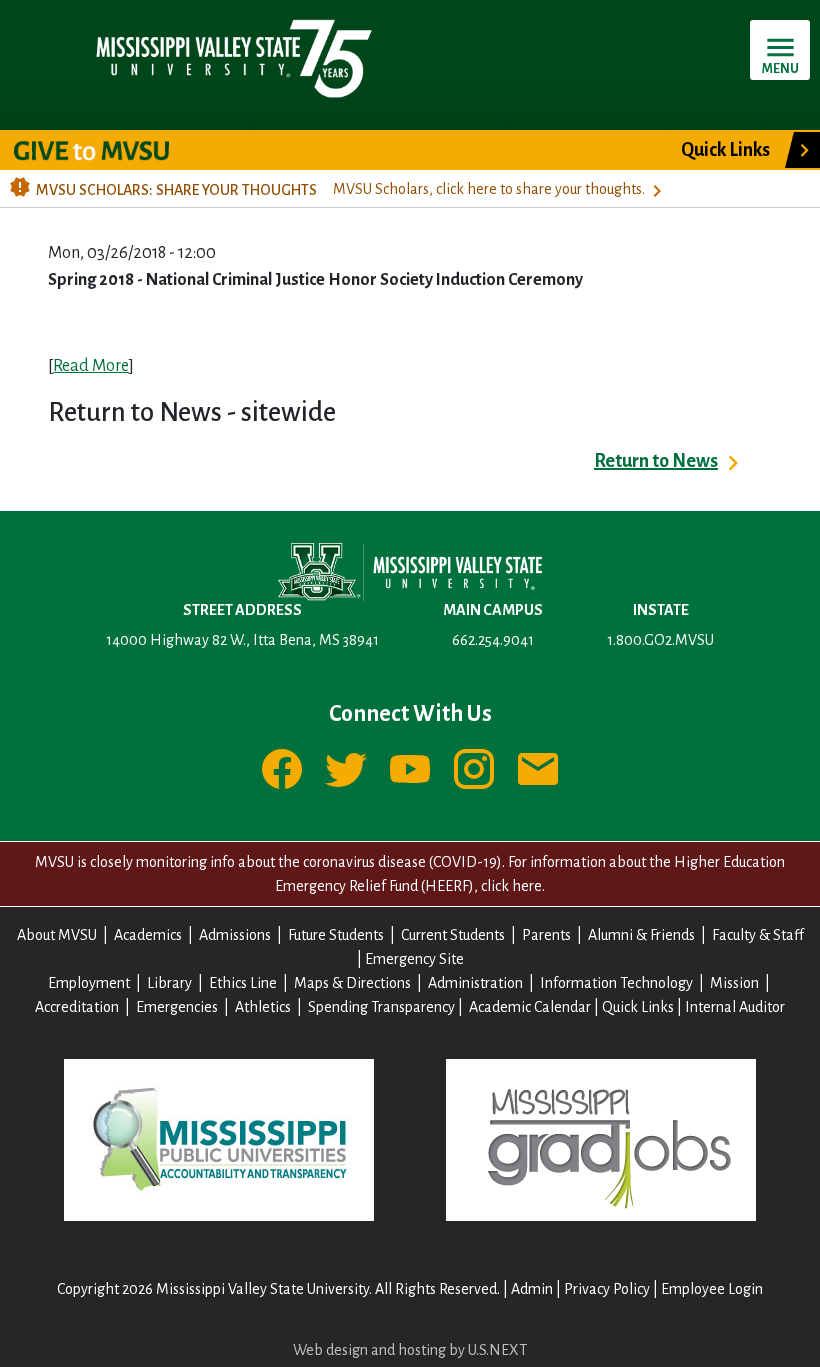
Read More (91, 366)
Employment (89, 983)
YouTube (410, 769)
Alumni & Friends (641, 935)
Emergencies (177, 1007)
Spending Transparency (381, 1007)
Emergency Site (414, 959)
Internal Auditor (735, 1007)
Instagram (474, 769)
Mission (734, 983)
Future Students (336, 935)
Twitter (346, 769)
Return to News (656, 461)
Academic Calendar (530, 1007)
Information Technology (616, 983)
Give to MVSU (108, 150)
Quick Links (725, 150)
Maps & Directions (352, 983)
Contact (538, 769)
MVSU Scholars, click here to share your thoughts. (489, 189)
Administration (475, 983)
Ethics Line (243, 983)
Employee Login (712, 1289)
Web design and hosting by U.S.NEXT (410, 1350)
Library (169, 983)
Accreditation (77, 1007)
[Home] (232, 57)
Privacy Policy (607, 1289)
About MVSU (57, 935)
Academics (148, 935)
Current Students (453, 935)
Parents (546, 935)
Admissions (235, 935)
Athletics (263, 1007)
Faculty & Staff (758, 935)
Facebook (282, 769)
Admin (532, 1289)
